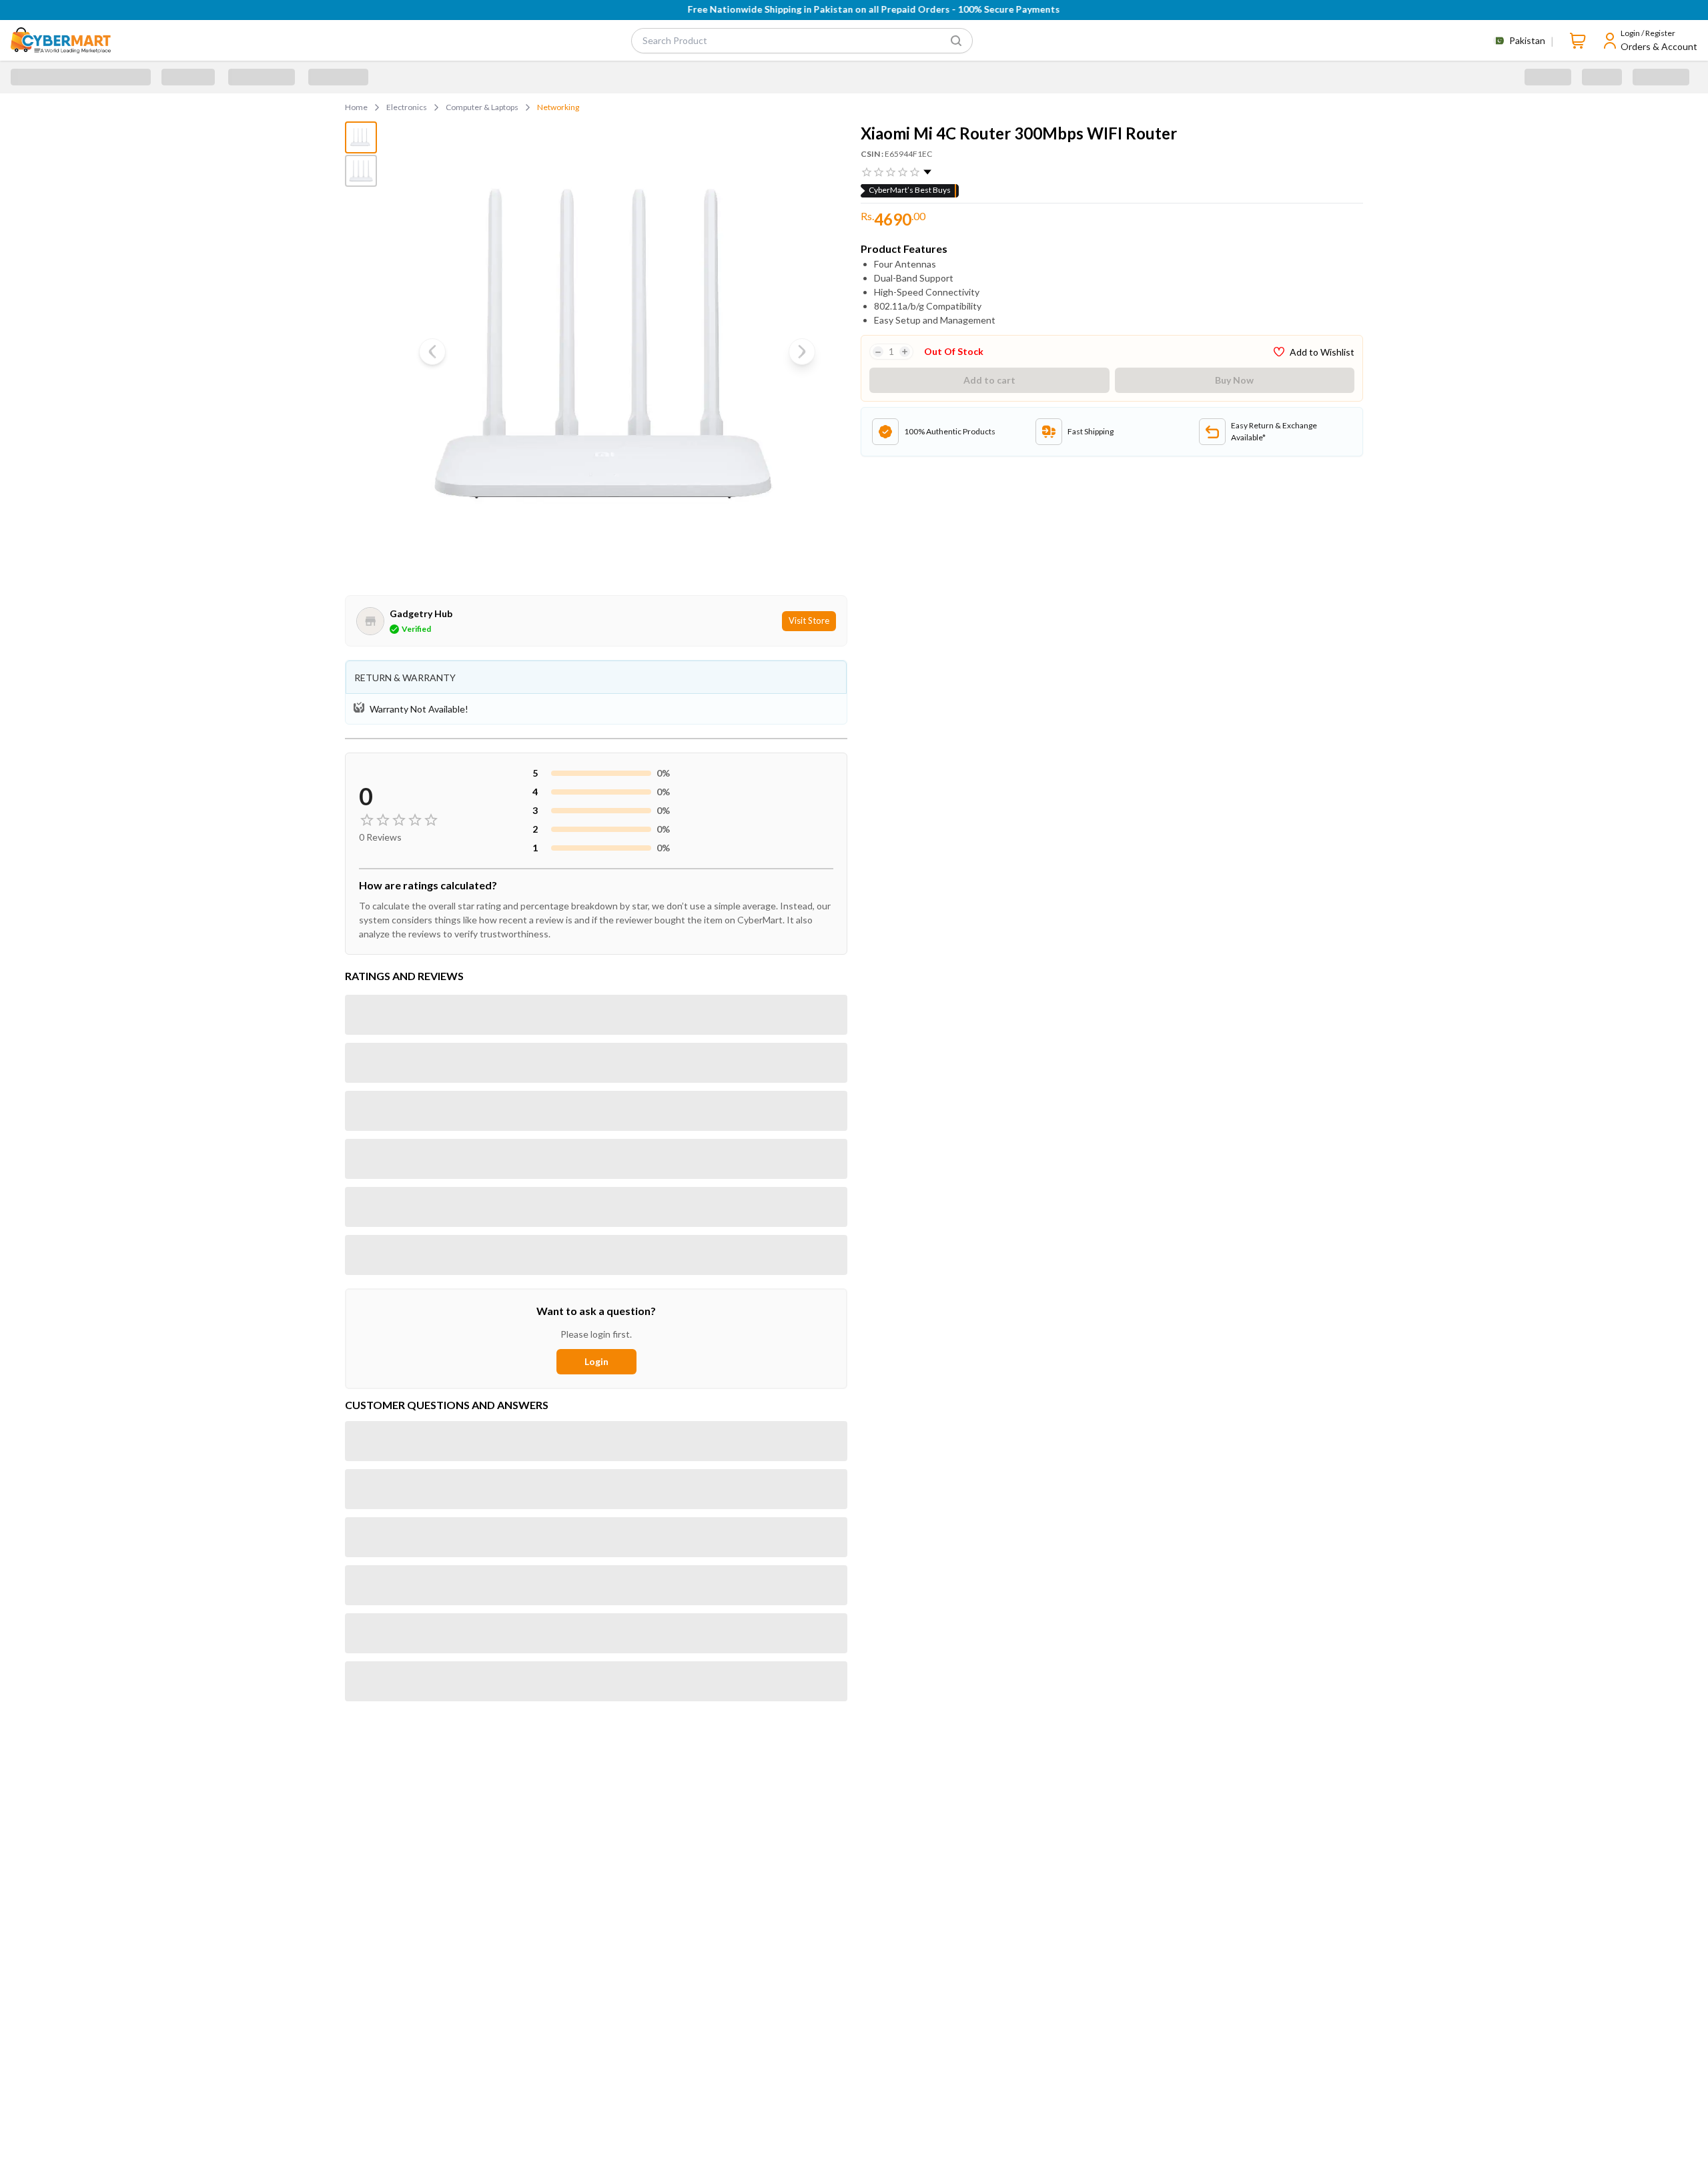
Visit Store (809, 620)
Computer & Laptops (482, 107)
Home (356, 107)
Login (596, 1361)
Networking (558, 107)
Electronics (407, 107)
